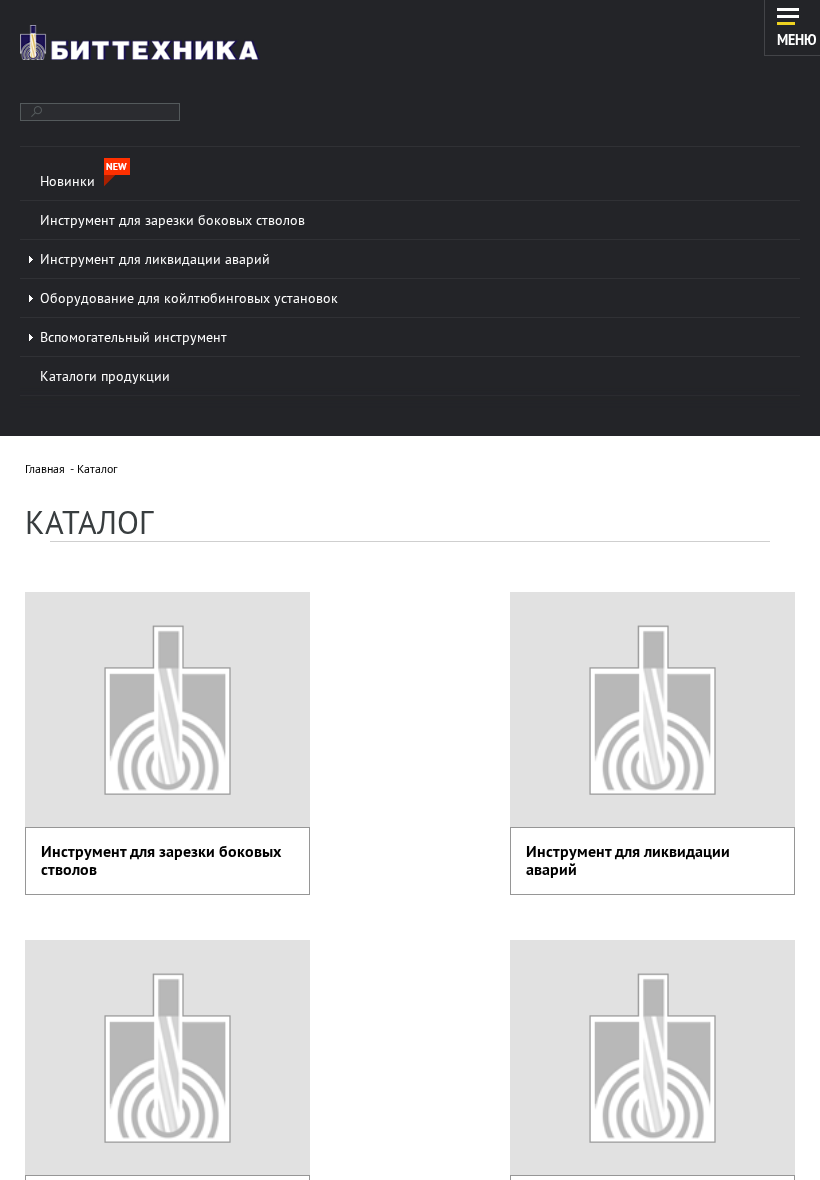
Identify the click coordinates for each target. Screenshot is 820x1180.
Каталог (97, 468)
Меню (797, 39)
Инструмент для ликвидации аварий (628, 860)
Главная (45, 468)
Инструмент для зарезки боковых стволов (161, 860)
